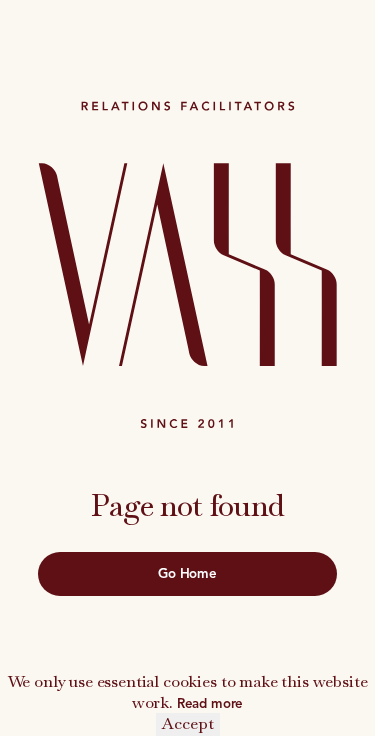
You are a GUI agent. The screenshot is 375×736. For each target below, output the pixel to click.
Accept (188, 723)
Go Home (187, 573)
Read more (210, 703)
